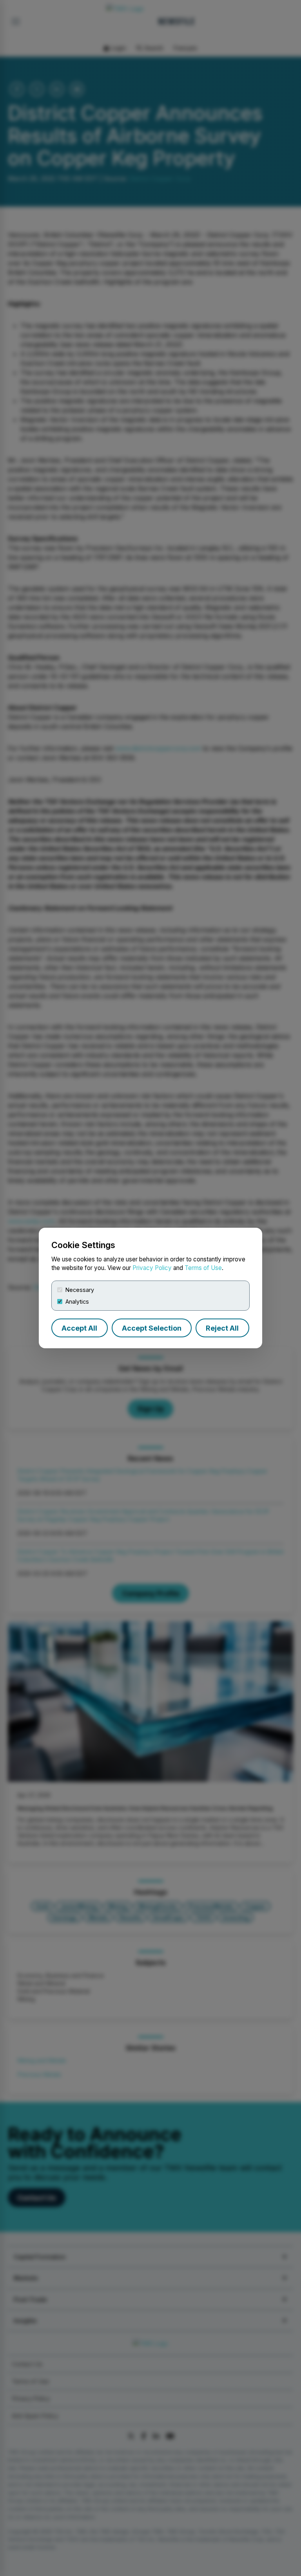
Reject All (222, 1328)
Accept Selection (152, 1328)
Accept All (79, 1328)
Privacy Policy (152, 1268)
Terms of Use (203, 1268)
